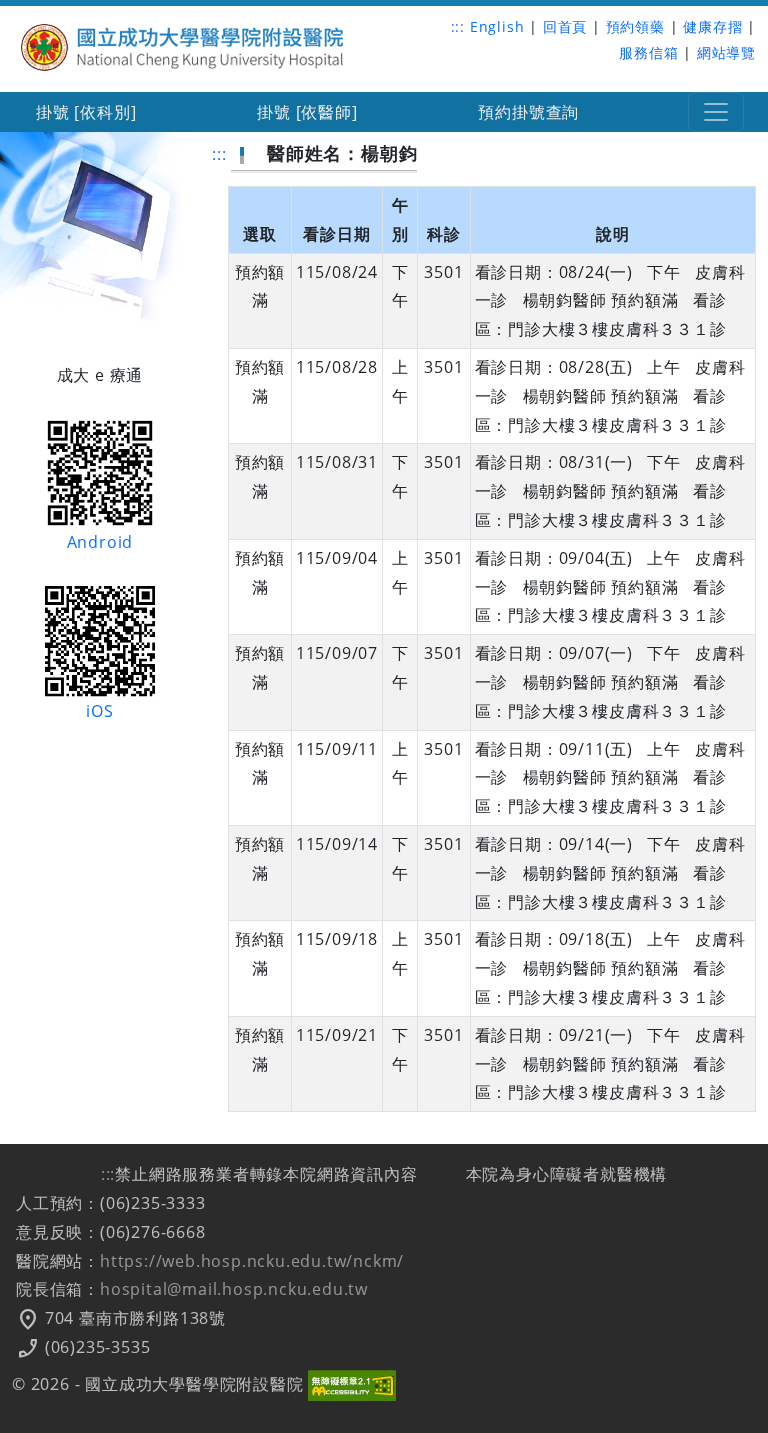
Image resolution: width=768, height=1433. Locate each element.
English (497, 26)
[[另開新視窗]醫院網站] (183, 45)
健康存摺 (712, 26)
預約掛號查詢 (528, 112)
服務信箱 (648, 52)
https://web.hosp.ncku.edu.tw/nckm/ (252, 1261)
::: (458, 26)
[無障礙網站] (352, 1384)
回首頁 (565, 26)
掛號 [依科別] (86, 112)
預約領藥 (635, 26)
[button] (716, 112)
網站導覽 (726, 52)
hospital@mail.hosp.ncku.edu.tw (234, 1289)
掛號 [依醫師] (307, 112)
